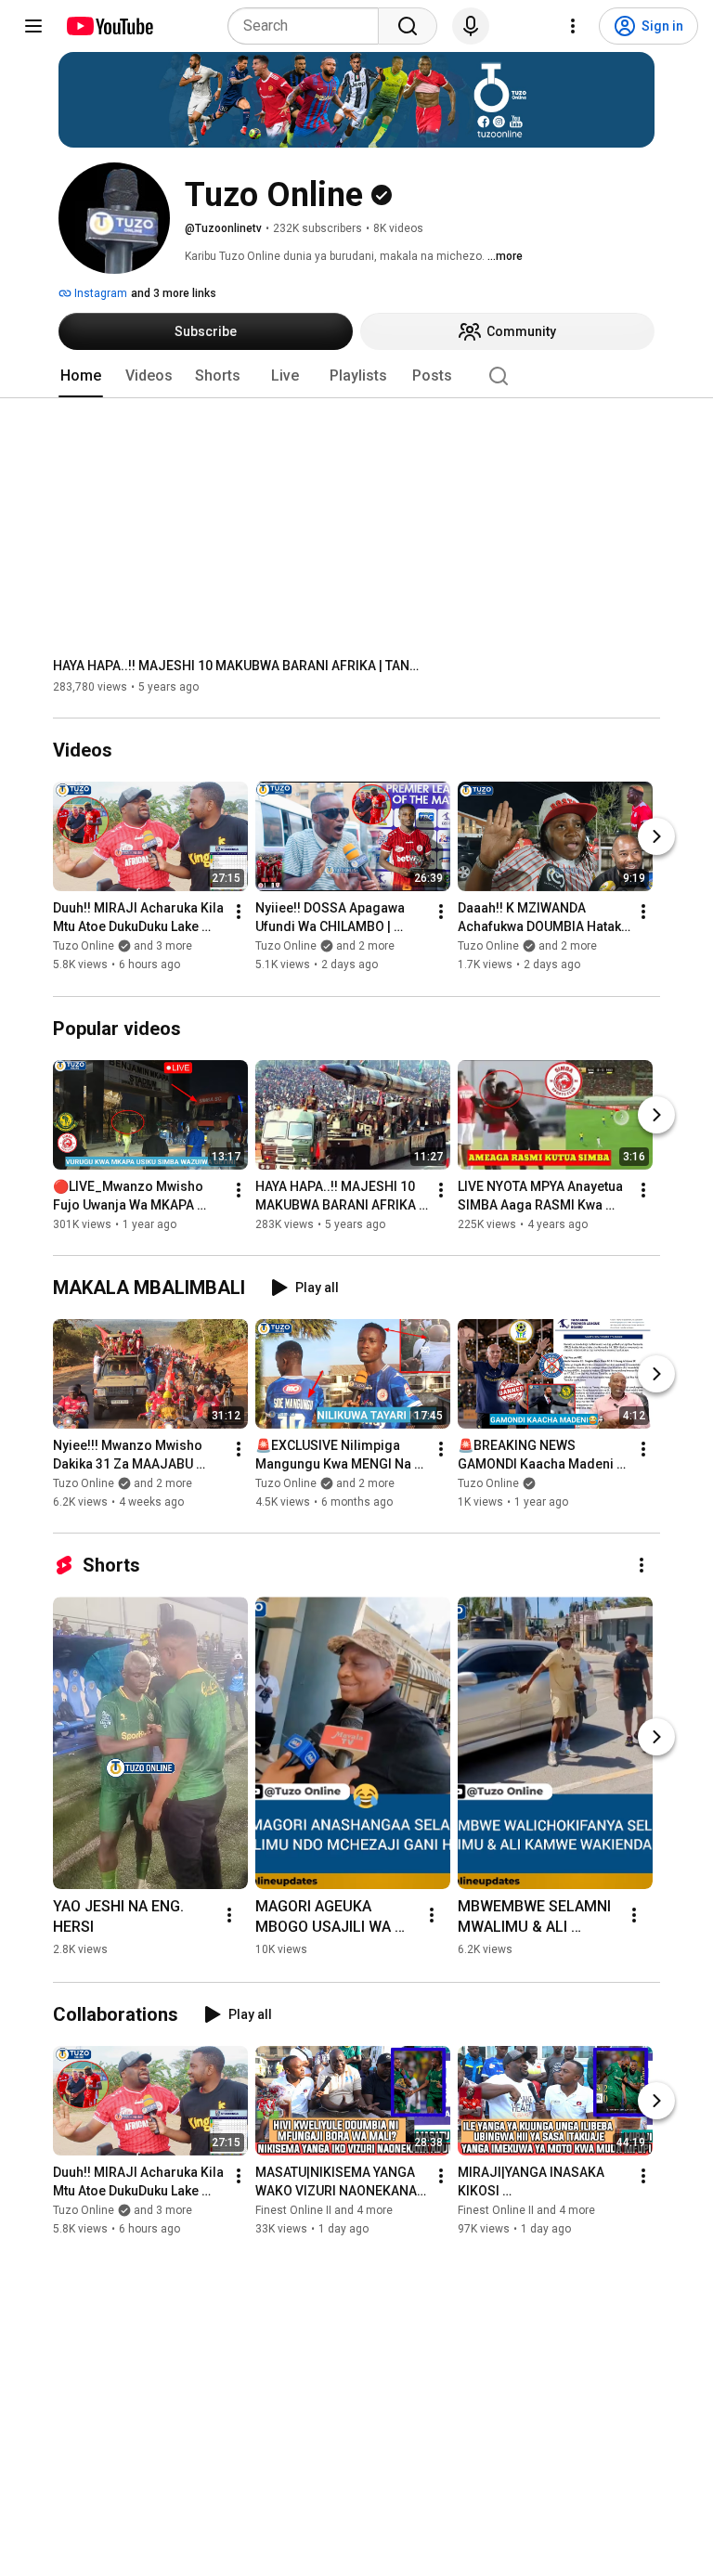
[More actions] (239, 913)
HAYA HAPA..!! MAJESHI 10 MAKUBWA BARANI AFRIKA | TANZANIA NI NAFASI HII (239, 666)
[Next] (656, 837)
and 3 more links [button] (174, 293)
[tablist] (356, 376)
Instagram (99, 293)
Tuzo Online (488, 1483)
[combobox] (309, 26)
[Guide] (33, 26)
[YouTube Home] (109, 26)
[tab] (81, 376)
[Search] (408, 26)
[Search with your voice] (471, 26)
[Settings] (573, 26)
